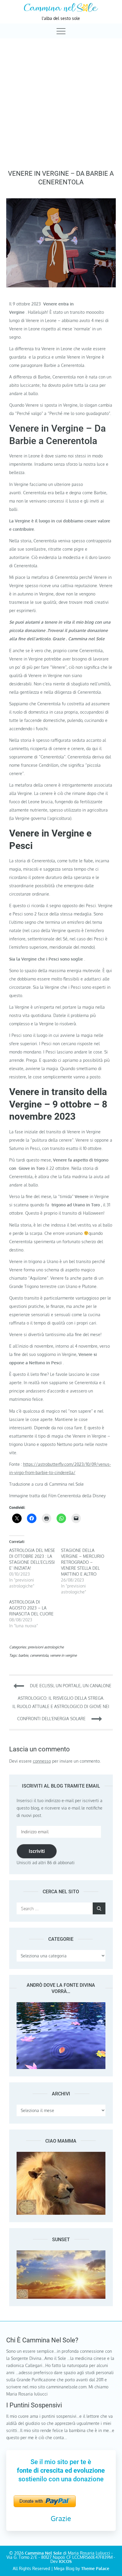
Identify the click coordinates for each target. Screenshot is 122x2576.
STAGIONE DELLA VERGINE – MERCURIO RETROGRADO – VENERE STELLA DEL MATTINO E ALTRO (83, 1562)
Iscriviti (37, 1851)
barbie (23, 1655)
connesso (42, 1761)
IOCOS (65, 2561)
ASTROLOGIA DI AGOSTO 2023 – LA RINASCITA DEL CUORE (31, 1608)
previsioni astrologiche (46, 1647)
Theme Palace (95, 2568)
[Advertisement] (61, 102)
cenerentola (39, 1655)
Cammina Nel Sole (43, 2553)
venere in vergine (63, 1655)
